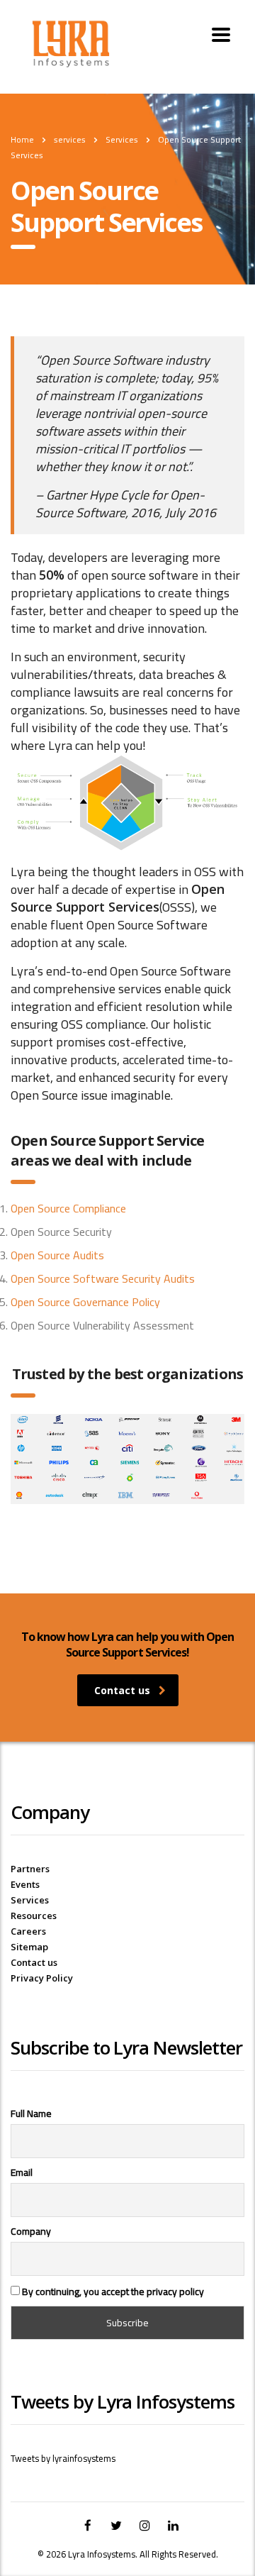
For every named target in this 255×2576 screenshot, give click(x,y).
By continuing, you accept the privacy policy (112, 2291)
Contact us (122, 1690)
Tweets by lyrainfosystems (63, 2458)
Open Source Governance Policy (85, 1302)
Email (22, 2172)
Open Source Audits (57, 1255)
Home (22, 139)
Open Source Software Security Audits (103, 1278)
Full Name (31, 2113)
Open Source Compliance (68, 1208)
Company (31, 2231)
